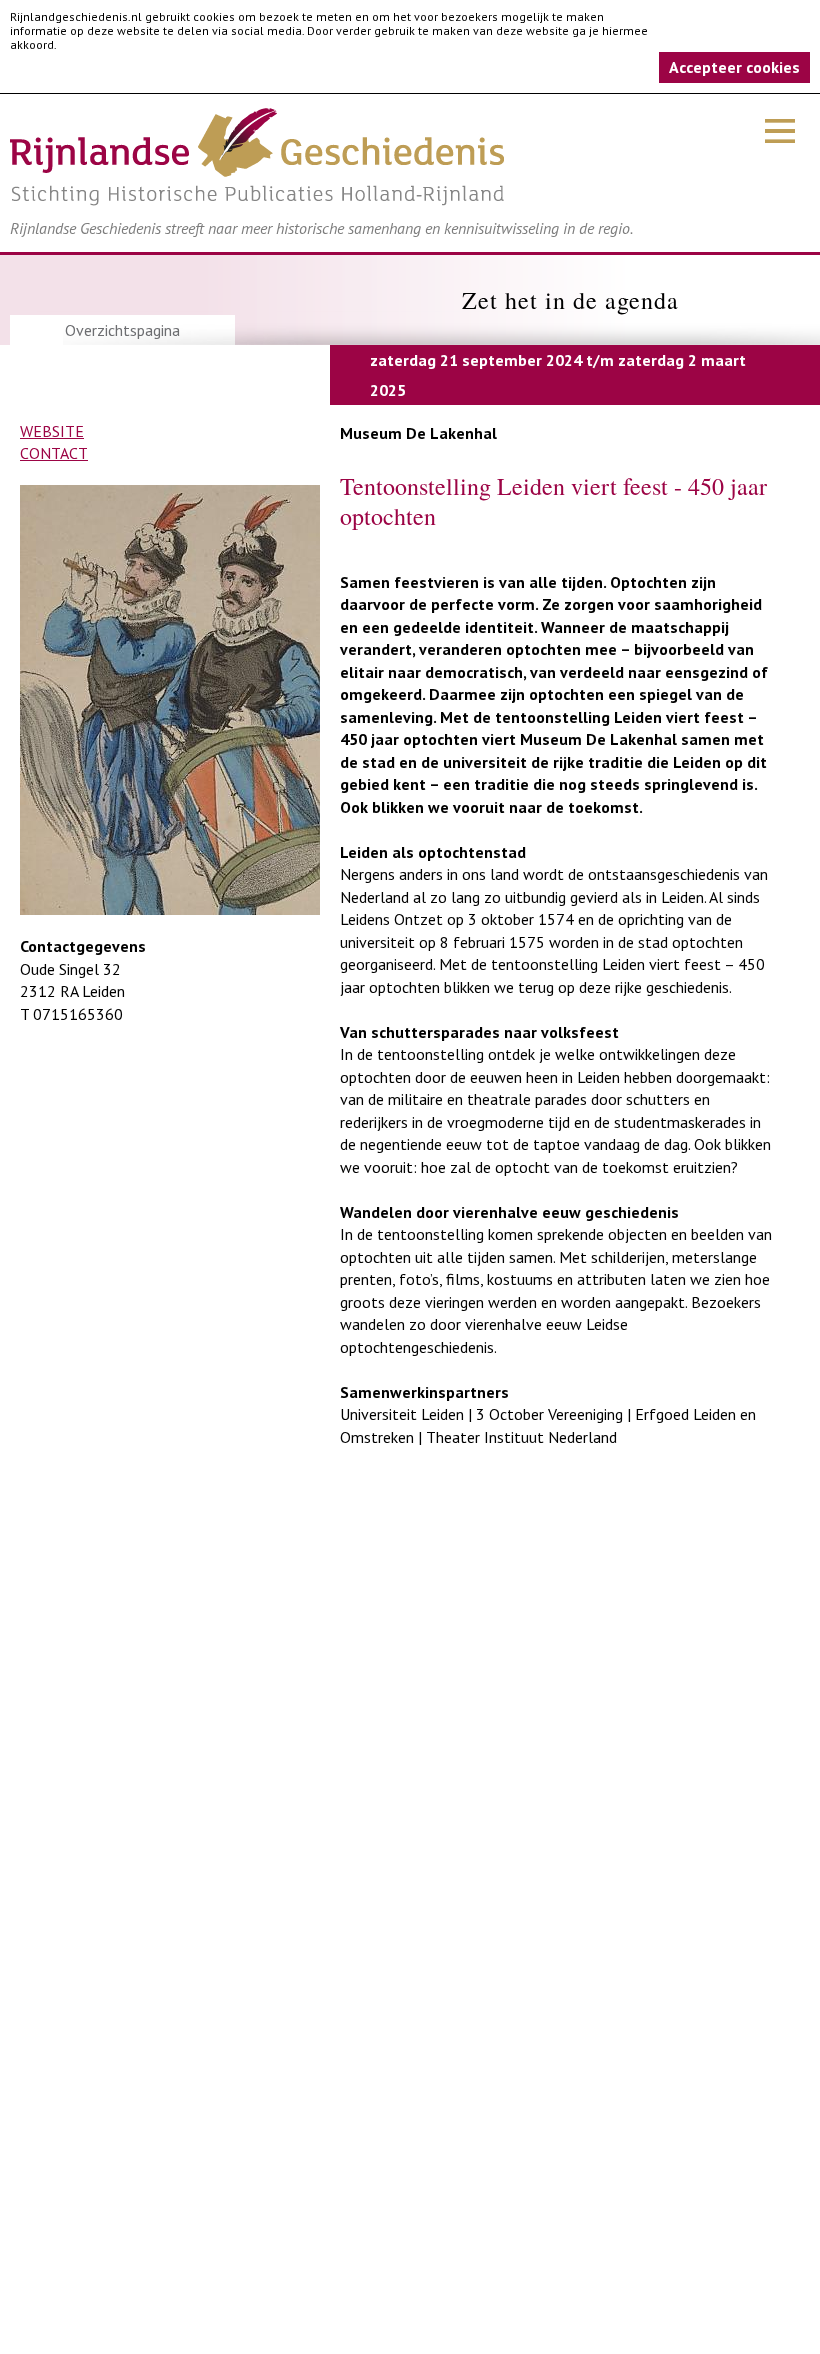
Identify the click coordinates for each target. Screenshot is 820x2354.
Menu (780, 131)
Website (52, 431)
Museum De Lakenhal (418, 433)
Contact (54, 453)
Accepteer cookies (734, 67)
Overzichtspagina (122, 330)
